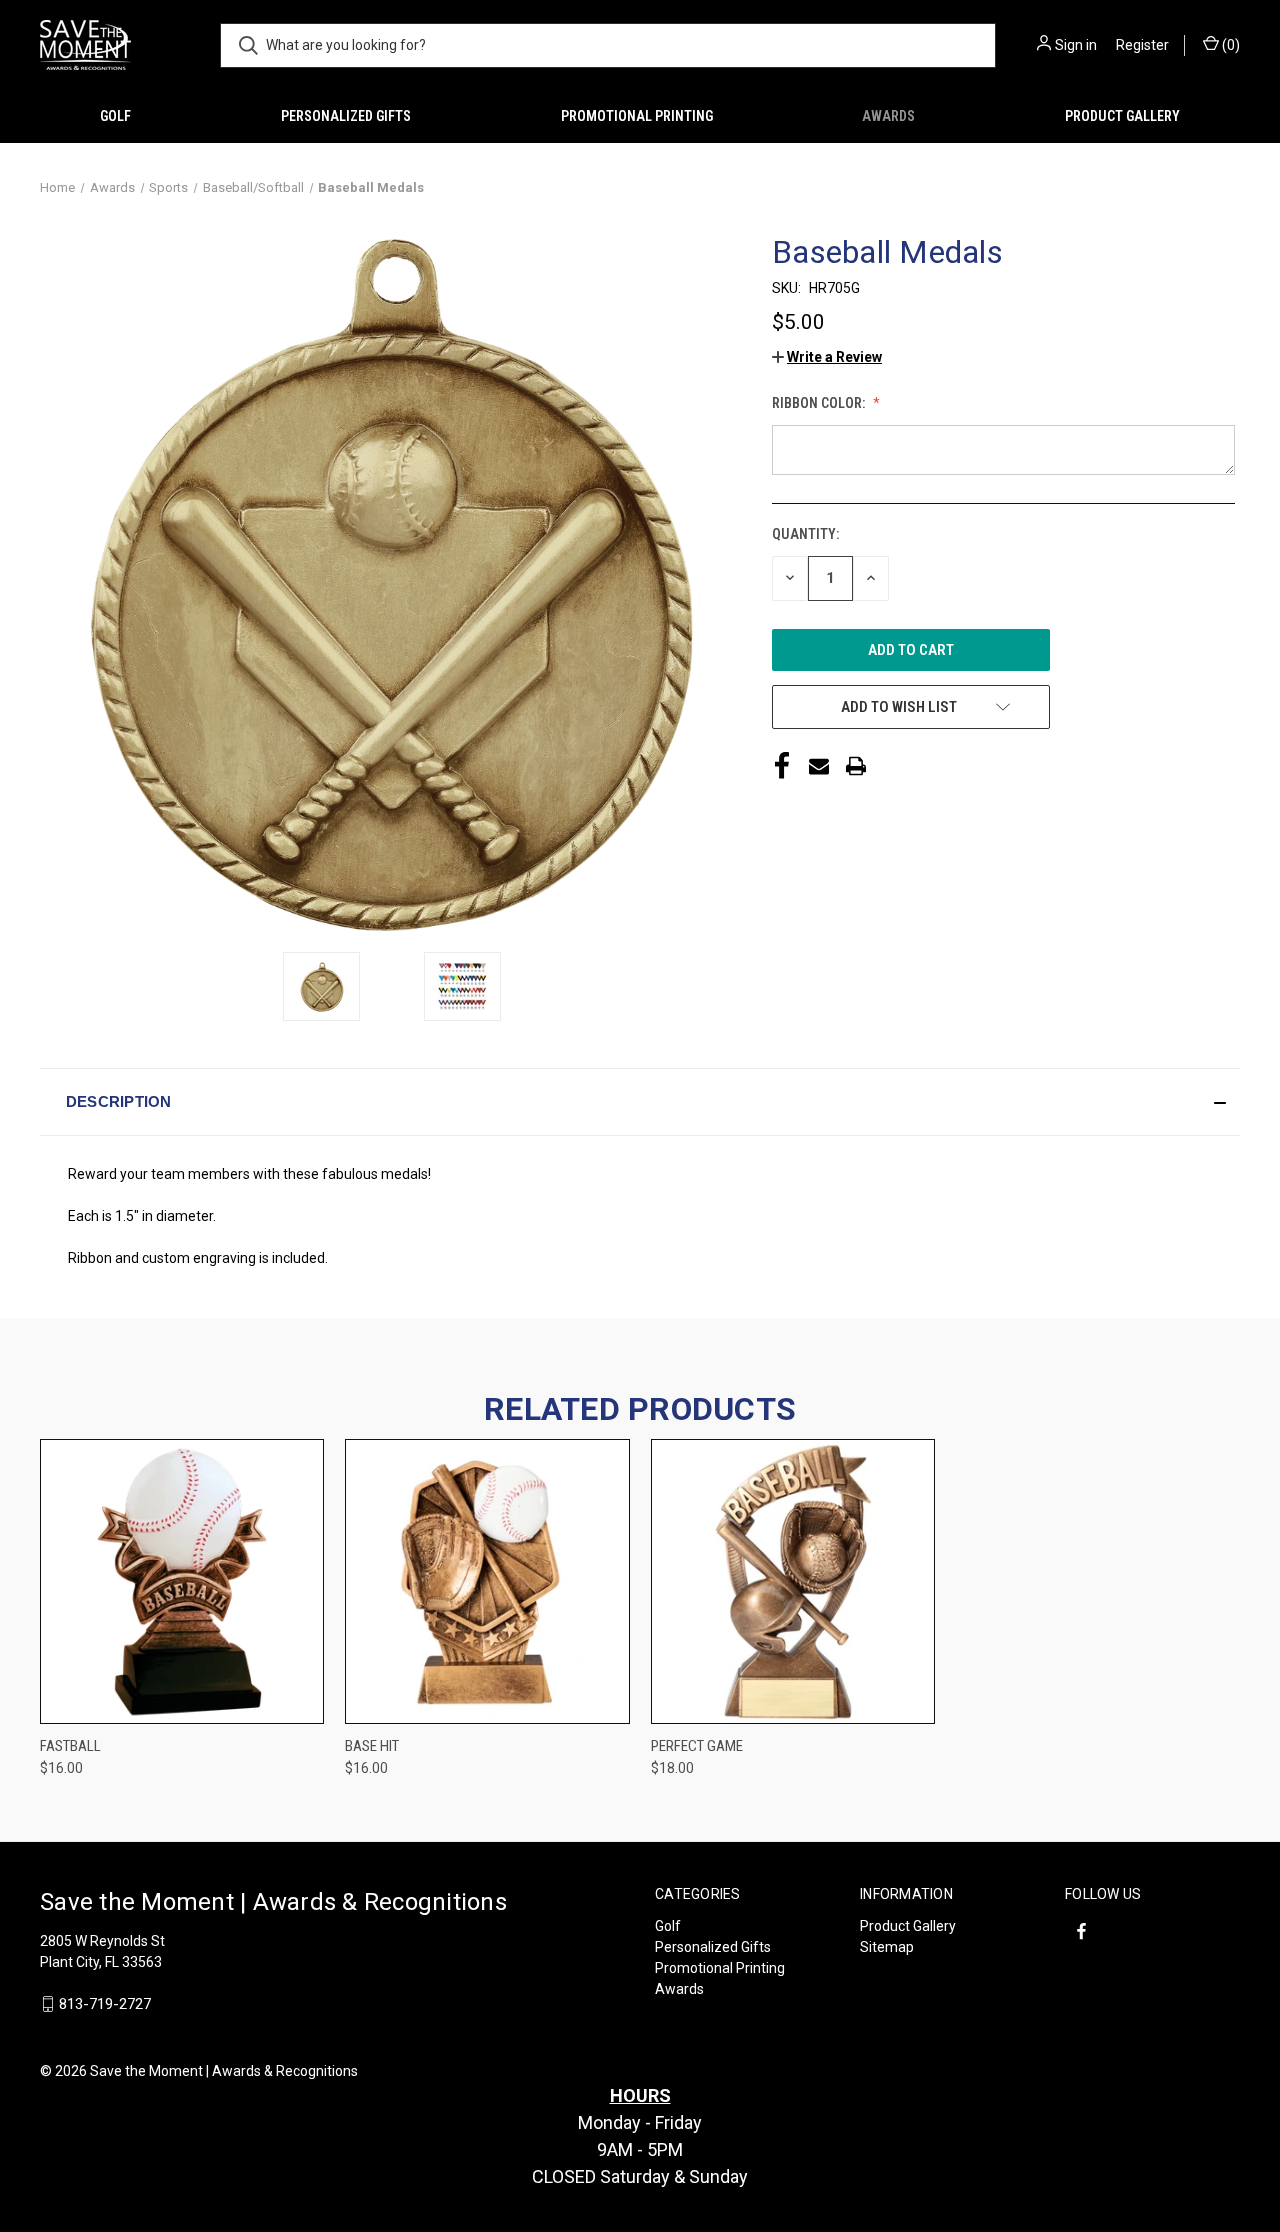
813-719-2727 (105, 2004)
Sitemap (887, 1947)
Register (1142, 45)
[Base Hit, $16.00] (487, 1581)
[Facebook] (782, 766)
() (1229, 45)
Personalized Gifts (346, 116)
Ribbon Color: (820, 403)
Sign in (1076, 45)
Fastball (70, 1746)
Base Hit (372, 1746)
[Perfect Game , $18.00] (793, 1581)
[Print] (856, 766)
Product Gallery (1122, 116)
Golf (115, 116)
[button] (827, 357)
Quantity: (805, 534)
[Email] (819, 766)
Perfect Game (697, 1746)
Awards (888, 116)
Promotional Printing (637, 116)
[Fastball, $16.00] (182, 1581)
